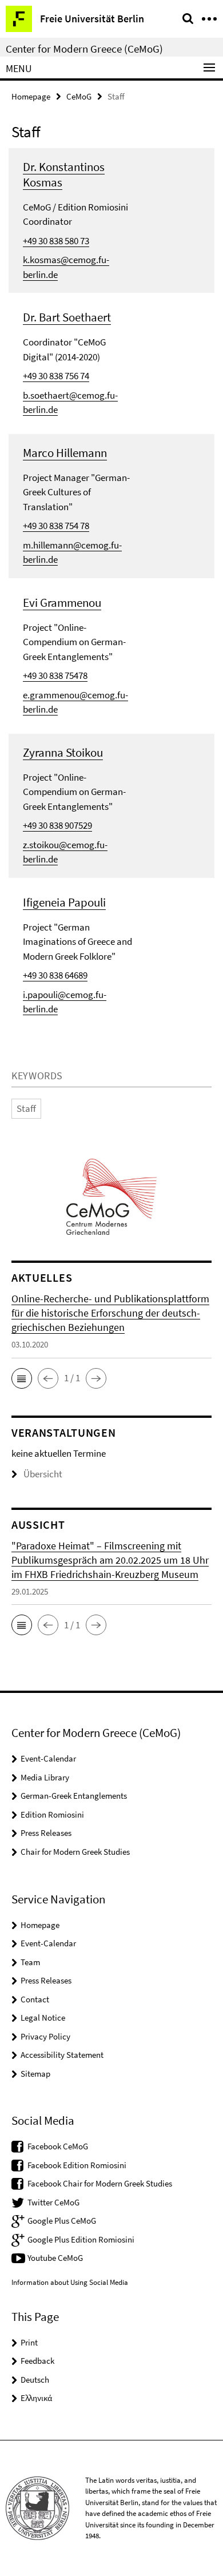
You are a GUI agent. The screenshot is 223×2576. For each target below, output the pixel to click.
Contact (35, 1999)
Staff (26, 1108)
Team (30, 1962)
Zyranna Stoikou (63, 752)
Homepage (31, 96)
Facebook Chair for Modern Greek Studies (100, 2183)
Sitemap (35, 2074)
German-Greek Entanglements (74, 1796)
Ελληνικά (36, 2398)
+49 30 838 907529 (57, 825)
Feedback (37, 2361)
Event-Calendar (48, 1758)
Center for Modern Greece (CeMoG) (84, 49)
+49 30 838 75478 (55, 675)
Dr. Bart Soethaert (67, 317)
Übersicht (43, 1474)
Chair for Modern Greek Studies (75, 1852)
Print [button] (29, 2342)
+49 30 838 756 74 (56, 376)
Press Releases (46, 1833)
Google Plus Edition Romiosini (81, 2239)
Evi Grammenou (62, 603)
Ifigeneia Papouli (64, 902)
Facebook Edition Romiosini (77, 2165)
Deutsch (35, 2380)
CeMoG (79, 96)
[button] (22, 1378)
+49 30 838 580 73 (56, 241)
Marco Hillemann (65, 453)
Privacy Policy (45, 2036)
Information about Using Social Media (70, 2282)
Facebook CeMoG (58, 2146)
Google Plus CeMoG (62, 2221)
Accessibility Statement (62, 2055)
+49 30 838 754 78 (56, 526)
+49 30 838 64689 (55, 975)
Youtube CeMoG (55, 2258)
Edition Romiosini (52, 1814)
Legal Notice (43, 2018)
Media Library (45, 1777)
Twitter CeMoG (53, 2202)
